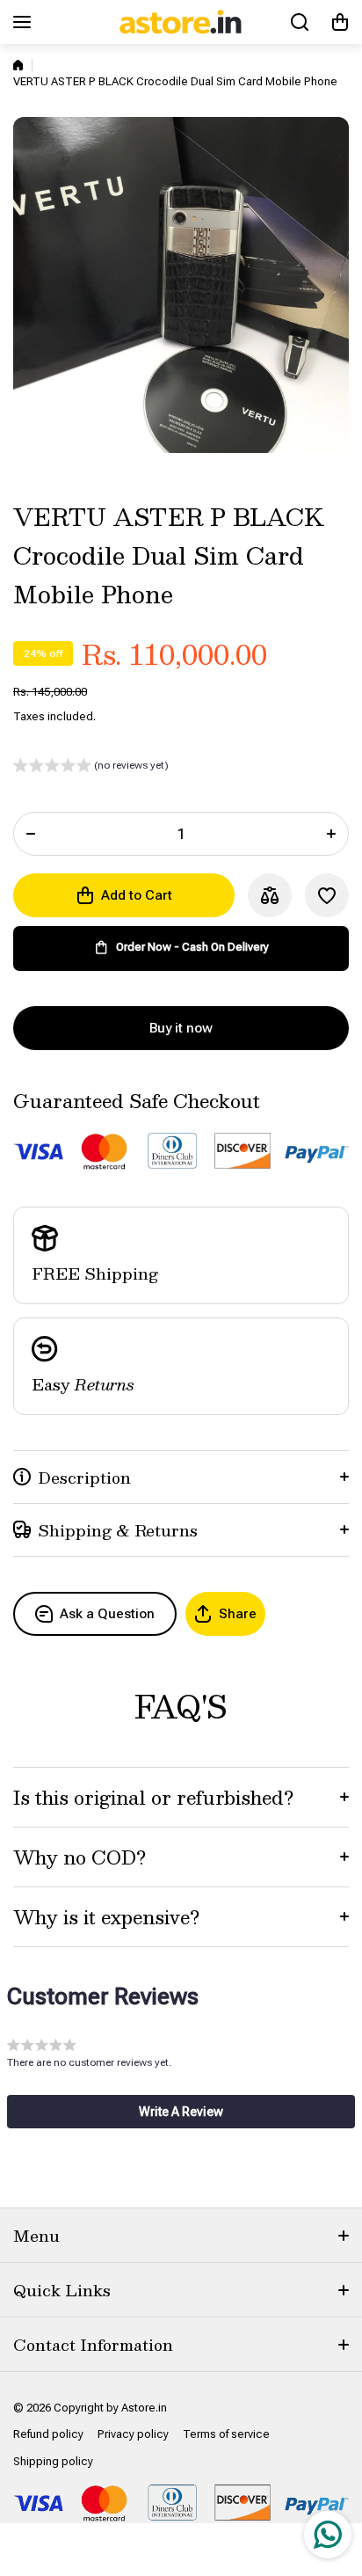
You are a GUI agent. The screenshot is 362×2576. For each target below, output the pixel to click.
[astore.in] (181, 22)
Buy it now (181, 1028)
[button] (340, 22)
